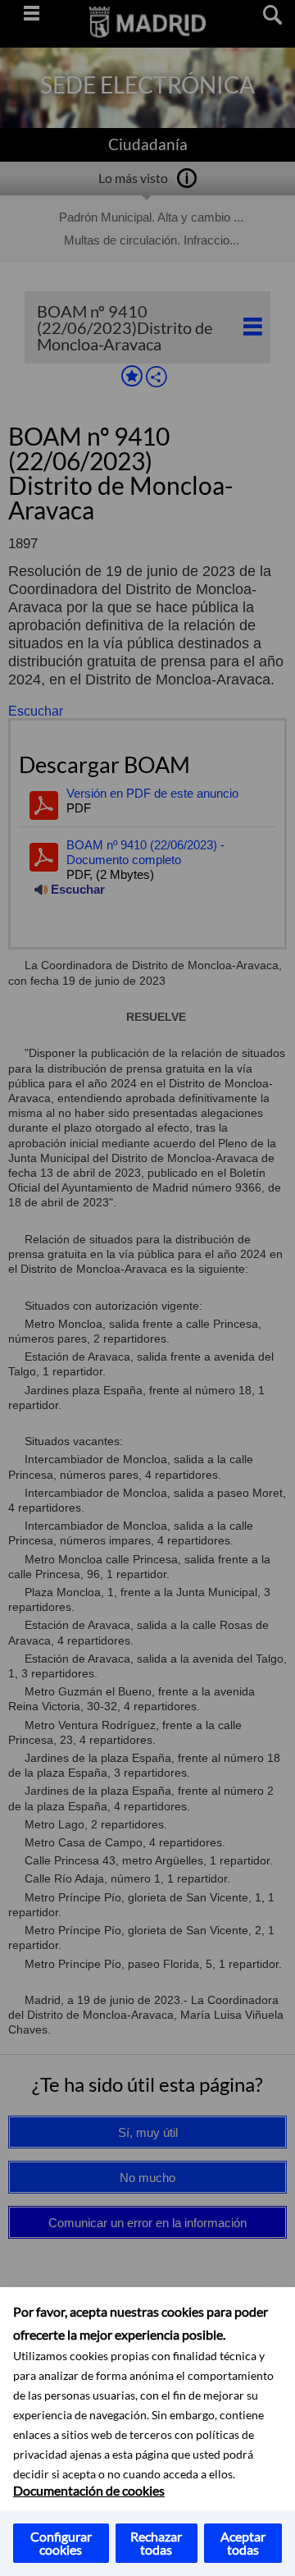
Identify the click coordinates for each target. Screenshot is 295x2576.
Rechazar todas (156, 2543)
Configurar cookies (61, 2543)
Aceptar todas (243, 2543)
